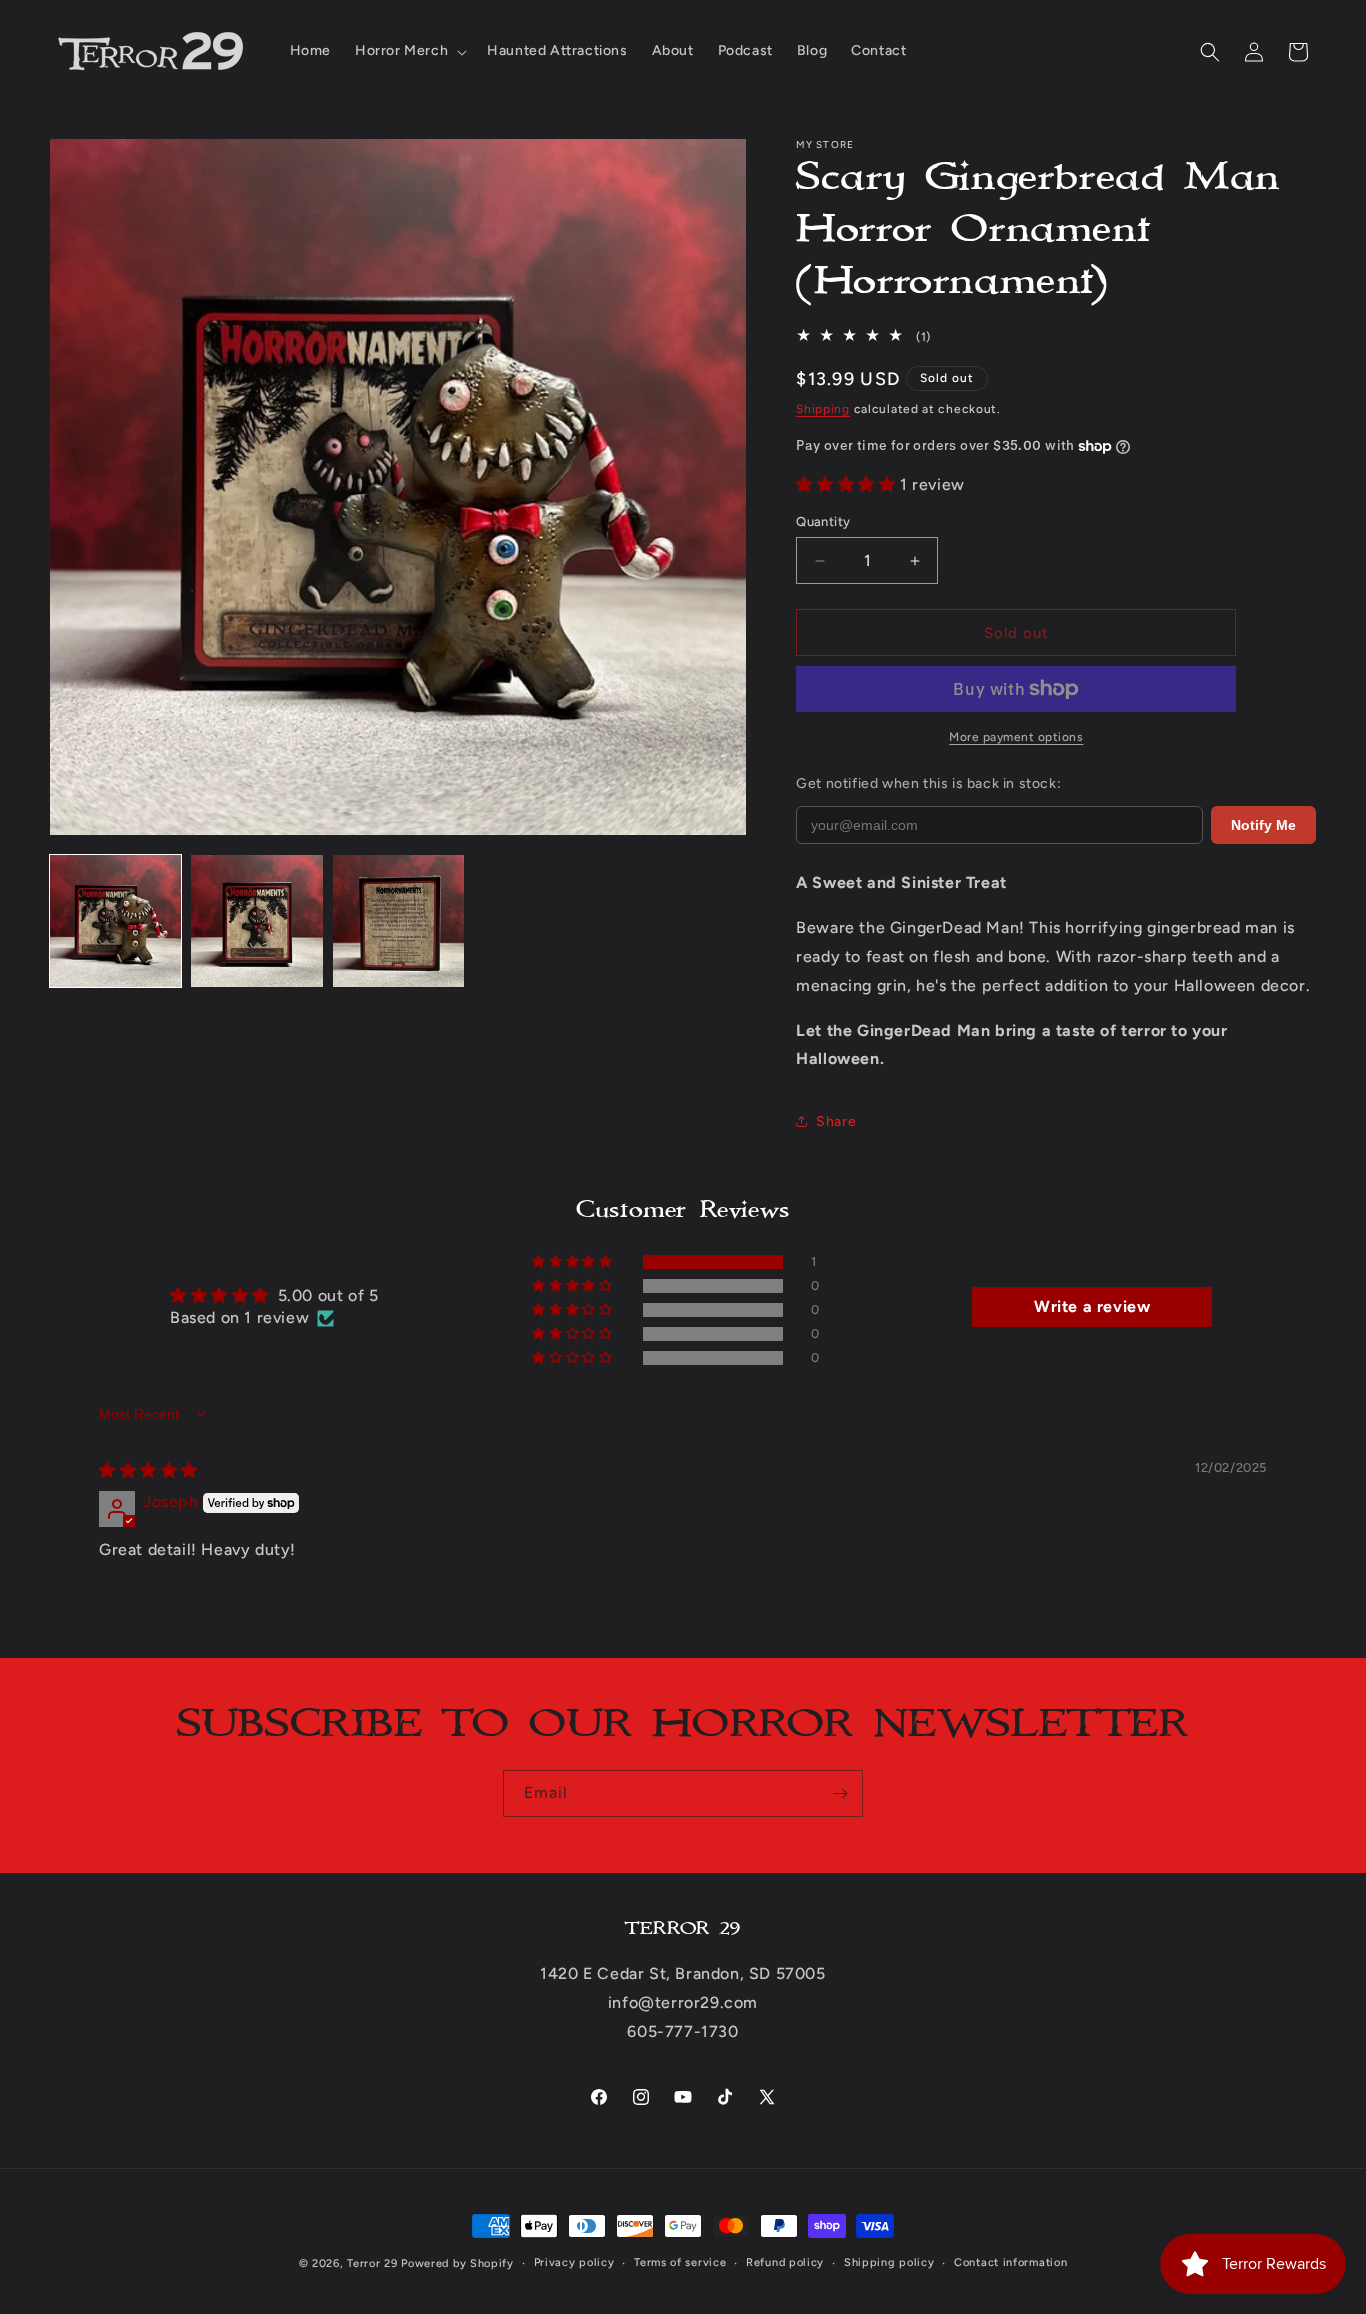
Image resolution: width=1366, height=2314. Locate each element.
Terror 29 (372, 2263)
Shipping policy (889, 2262)
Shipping (823, 409)
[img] (148, 1470)
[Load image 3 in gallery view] (398, 920)
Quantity (823, 521)
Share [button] (836, 1121)
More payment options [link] (1016, 737)
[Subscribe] (840, 1793)
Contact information (1010, 2262)
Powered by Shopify (457, 2263)
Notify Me (1263, 825)
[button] (409, 51)
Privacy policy (574, 2262)
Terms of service (680, 2262)
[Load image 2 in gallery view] (256, 920)
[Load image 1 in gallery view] (115, 920)
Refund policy (785, 2262)
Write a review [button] (1092, 1306)
